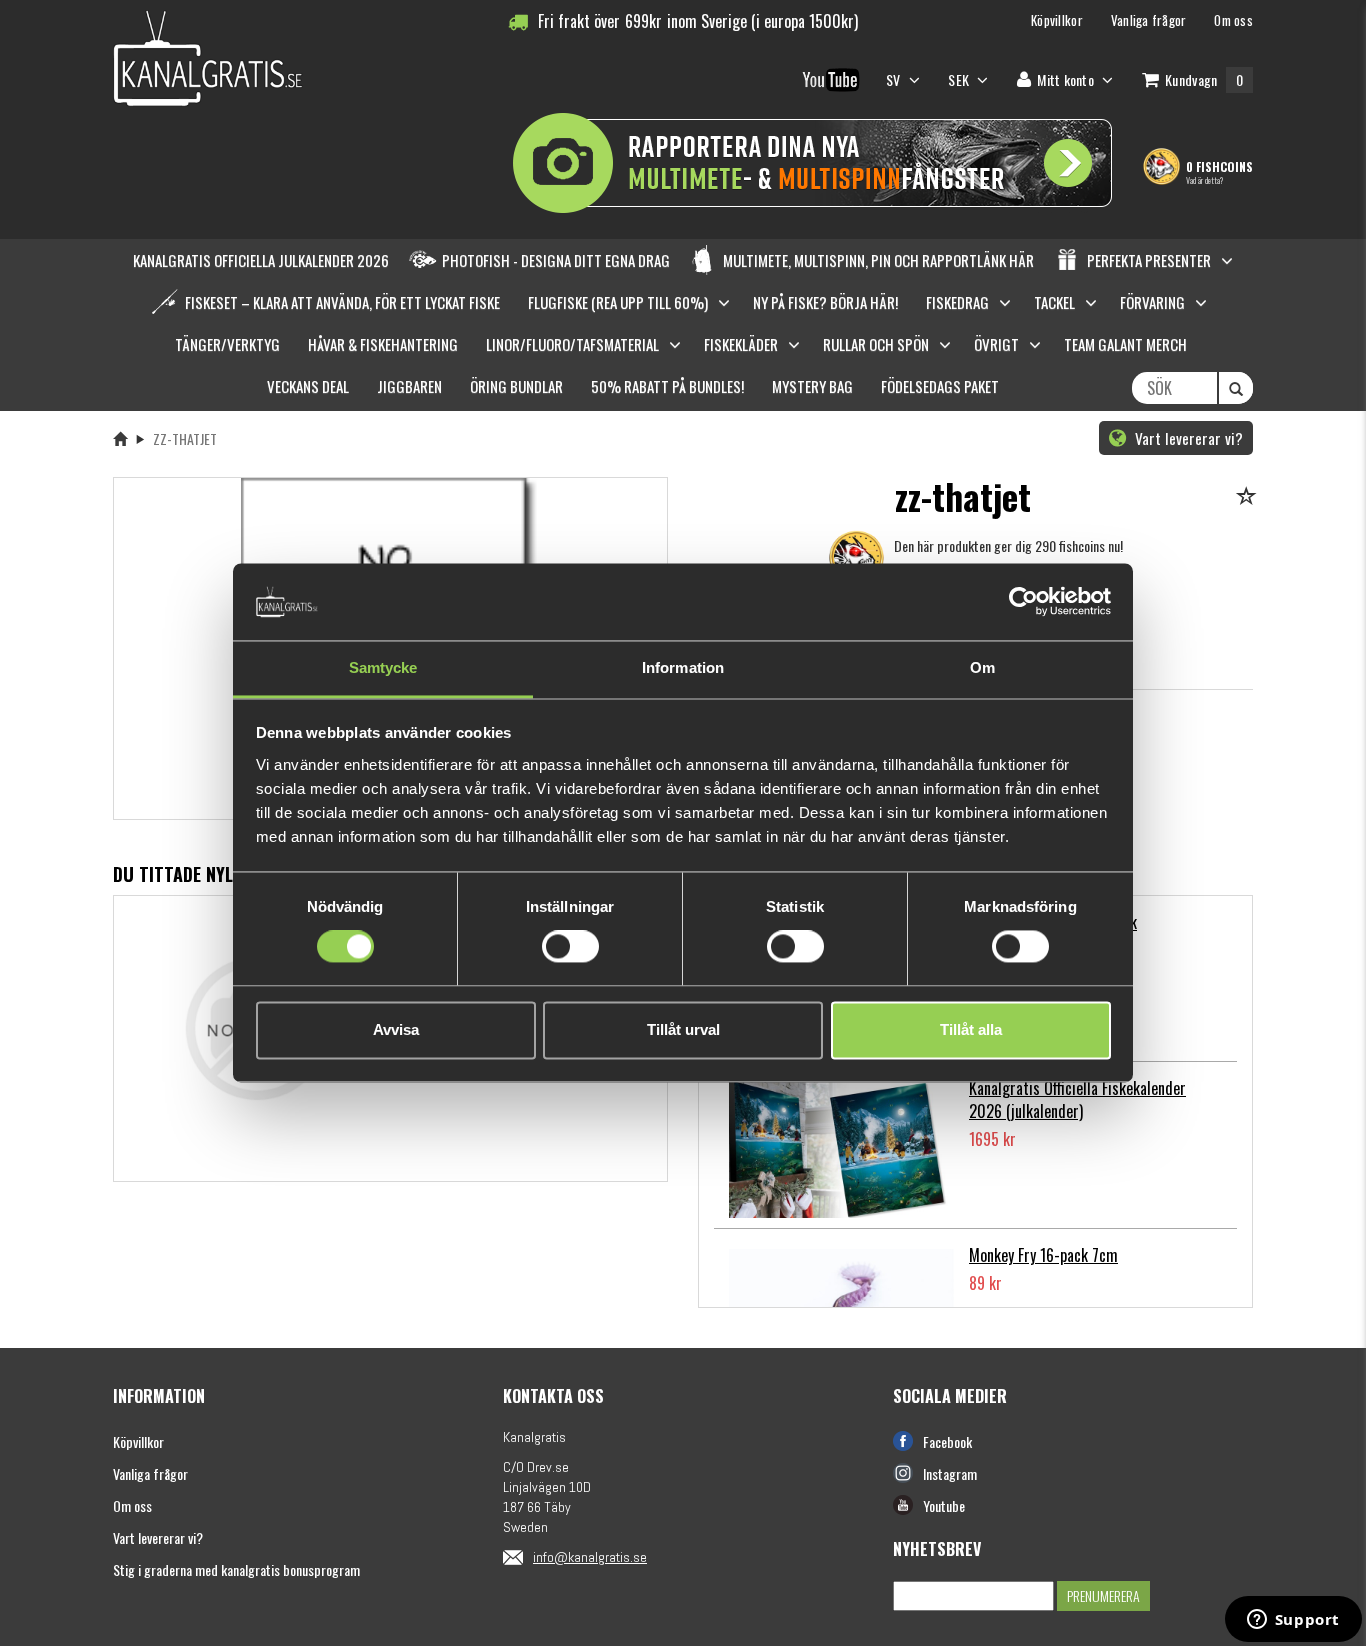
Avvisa (396, 1029)
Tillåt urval (683, 1029)
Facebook (947, 1441)
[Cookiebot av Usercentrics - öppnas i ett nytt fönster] (1023, 602)
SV (895, 79)
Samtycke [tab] (383, 667)
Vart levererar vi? (1187, 438)
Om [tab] (982, 667)
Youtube (944, 1505)
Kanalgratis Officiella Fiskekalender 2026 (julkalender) (1077, 1099)
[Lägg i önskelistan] (1249, 497)
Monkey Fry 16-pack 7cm (1043, 1255)
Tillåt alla (971, 1029)
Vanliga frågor (150, 1473)
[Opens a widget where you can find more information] (1293, 1621)
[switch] (570, 947)
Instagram (950, 1473)
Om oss (132, 1505)
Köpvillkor (138, 1441)
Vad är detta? (1204, 180)
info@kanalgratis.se (590, 1557)
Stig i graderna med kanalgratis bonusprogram (236, 1569)
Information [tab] (683, 667)
